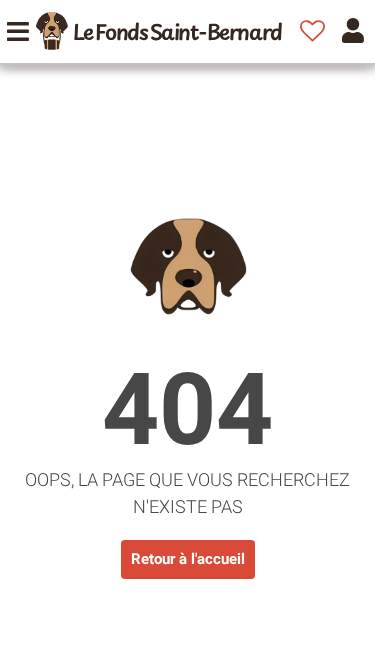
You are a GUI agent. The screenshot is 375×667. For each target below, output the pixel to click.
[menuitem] (159, 31)
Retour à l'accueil (188, 559)
